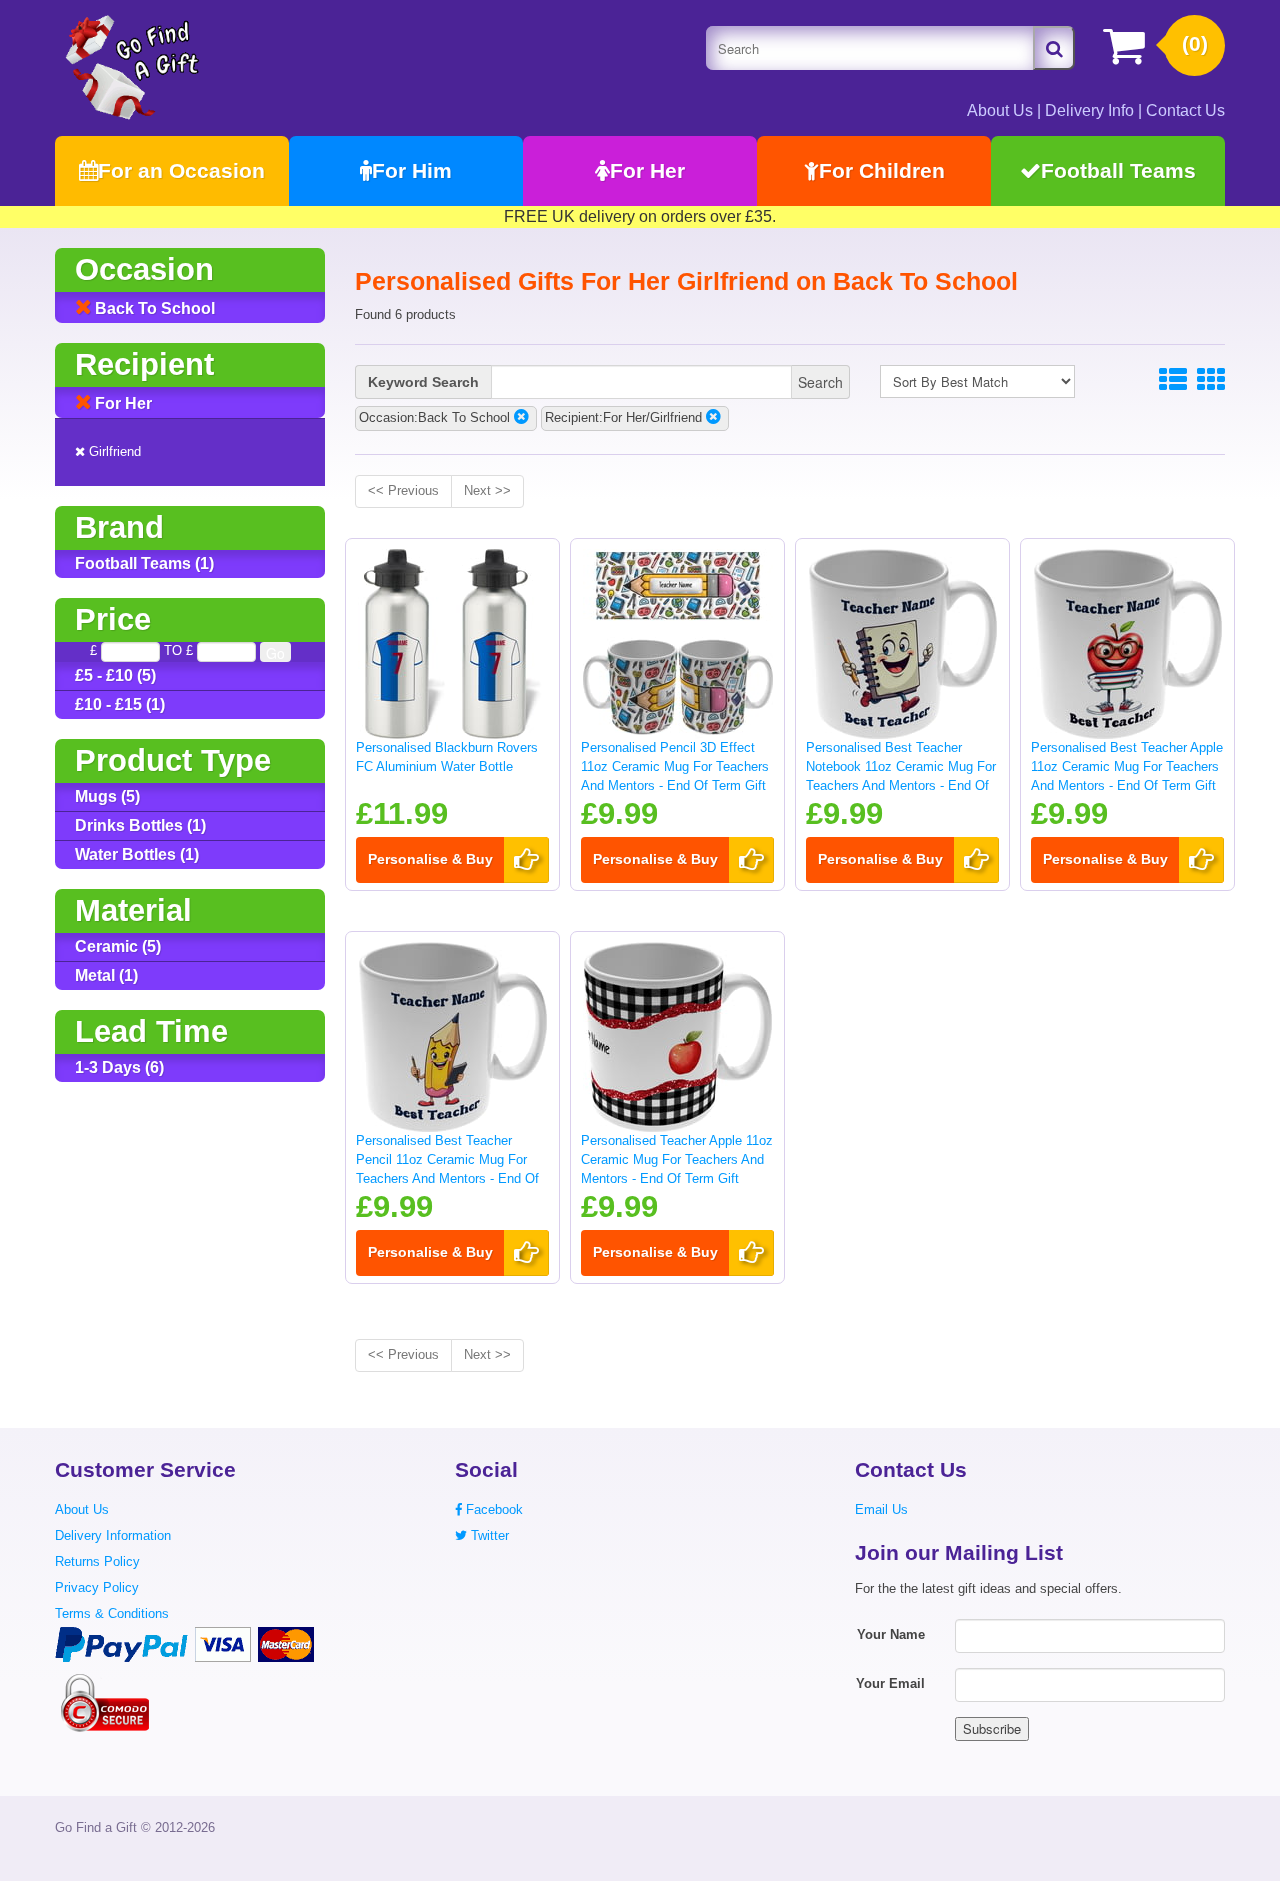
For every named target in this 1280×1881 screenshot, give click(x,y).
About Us (1000, 110)
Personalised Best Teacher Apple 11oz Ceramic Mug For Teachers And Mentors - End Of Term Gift (1127, 766)
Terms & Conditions (112, 1613)
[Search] (1054, 48)
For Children (882, 170)
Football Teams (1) (144, 563)
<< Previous (403, 490)
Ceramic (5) (118, 946)
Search (820, 382)
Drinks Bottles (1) (140, 825)
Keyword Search (423, 382)
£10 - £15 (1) (120, 704)
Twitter (488, 1535)
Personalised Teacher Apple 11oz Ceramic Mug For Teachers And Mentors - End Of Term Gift (677, 1159)
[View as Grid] (1211, 380)
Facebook (492, 1509)
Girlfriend (113, 451)
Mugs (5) (107, 796)
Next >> (487, 490)
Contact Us (1185, 110)
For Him (412, 170)
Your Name (891, 1634)
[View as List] (1173, 380)
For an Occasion (181, 170)
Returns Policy (97, 1561)
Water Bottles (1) (137, 854)
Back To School (153, 308)
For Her (647, 170)
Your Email (890, 1683)
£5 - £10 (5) (115, 675)
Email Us (881, 1509)
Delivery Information (113, 1535)
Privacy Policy (97, 1587)
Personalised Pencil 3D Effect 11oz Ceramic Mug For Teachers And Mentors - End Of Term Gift (675, 766)
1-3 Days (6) (119, 1067)
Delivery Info (1089, 110)
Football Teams (1118, 170)
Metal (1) (106, 975)
